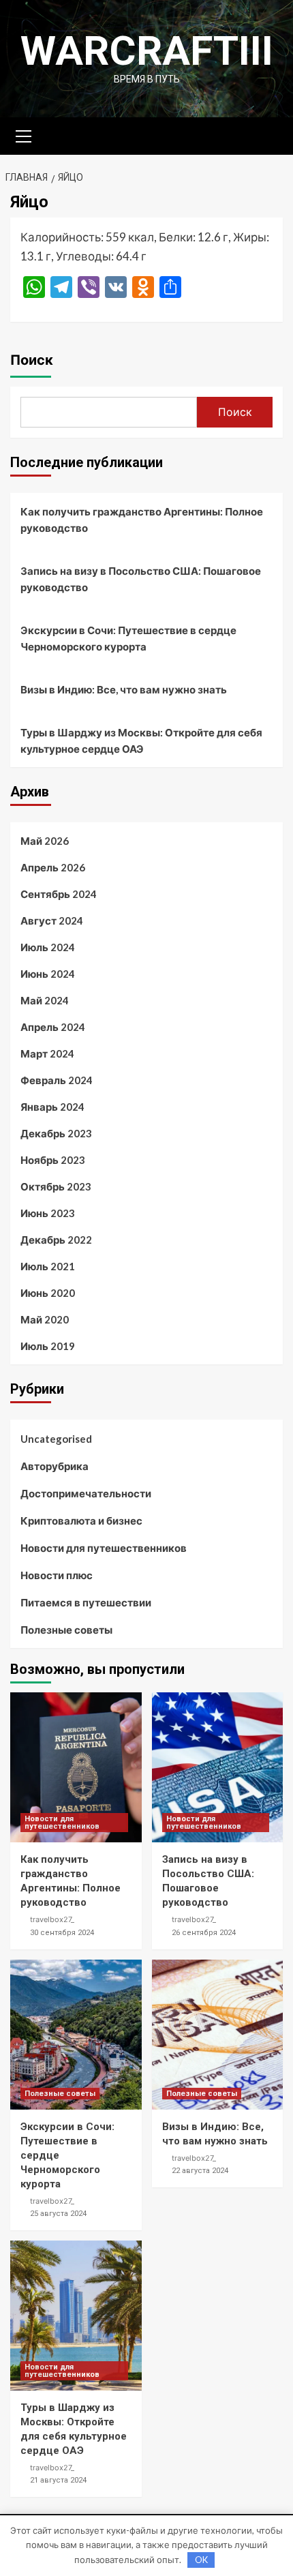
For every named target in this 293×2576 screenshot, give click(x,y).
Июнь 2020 (48, 1293)
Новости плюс (57, 1575)
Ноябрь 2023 (53, 1160)
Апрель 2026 (53, 867)
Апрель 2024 (53, 1027)
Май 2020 (45, 1319)
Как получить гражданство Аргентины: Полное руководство (142, 520)
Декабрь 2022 (56, 1240)
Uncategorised (56, 1439)
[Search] (267, 135)
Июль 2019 (48, 1346)
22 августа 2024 (200, 2171)
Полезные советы (66, 1630)
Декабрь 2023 (56, 1133)
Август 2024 (52, 920)
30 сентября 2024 (62, 1933)
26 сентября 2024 (204, 1933)
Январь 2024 (52, 1107)
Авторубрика (55, 1466)
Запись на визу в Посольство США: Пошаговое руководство (141, 579)
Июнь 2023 (48, 1213)
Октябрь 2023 (56, 1186)
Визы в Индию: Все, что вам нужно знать (124, 689)
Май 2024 (45, 1000)
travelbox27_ (52, 1919)
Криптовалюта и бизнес (81, 1521)
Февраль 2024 (57, 1080)
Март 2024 (47, 1053)
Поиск (32, 360)
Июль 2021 (48, 1266)
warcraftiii (147, 51)
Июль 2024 (48, 947)
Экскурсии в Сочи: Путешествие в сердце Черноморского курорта (128, 638)
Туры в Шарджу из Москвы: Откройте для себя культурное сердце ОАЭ (141, 740)
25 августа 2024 (58, 2214)
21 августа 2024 (58, 2480)
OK (201, 2560)
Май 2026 (45, 841)
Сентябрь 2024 (59, 894)
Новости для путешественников (104, 1548)
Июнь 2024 (48, 974)
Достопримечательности (86, 1493)
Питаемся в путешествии (86, 1602)
